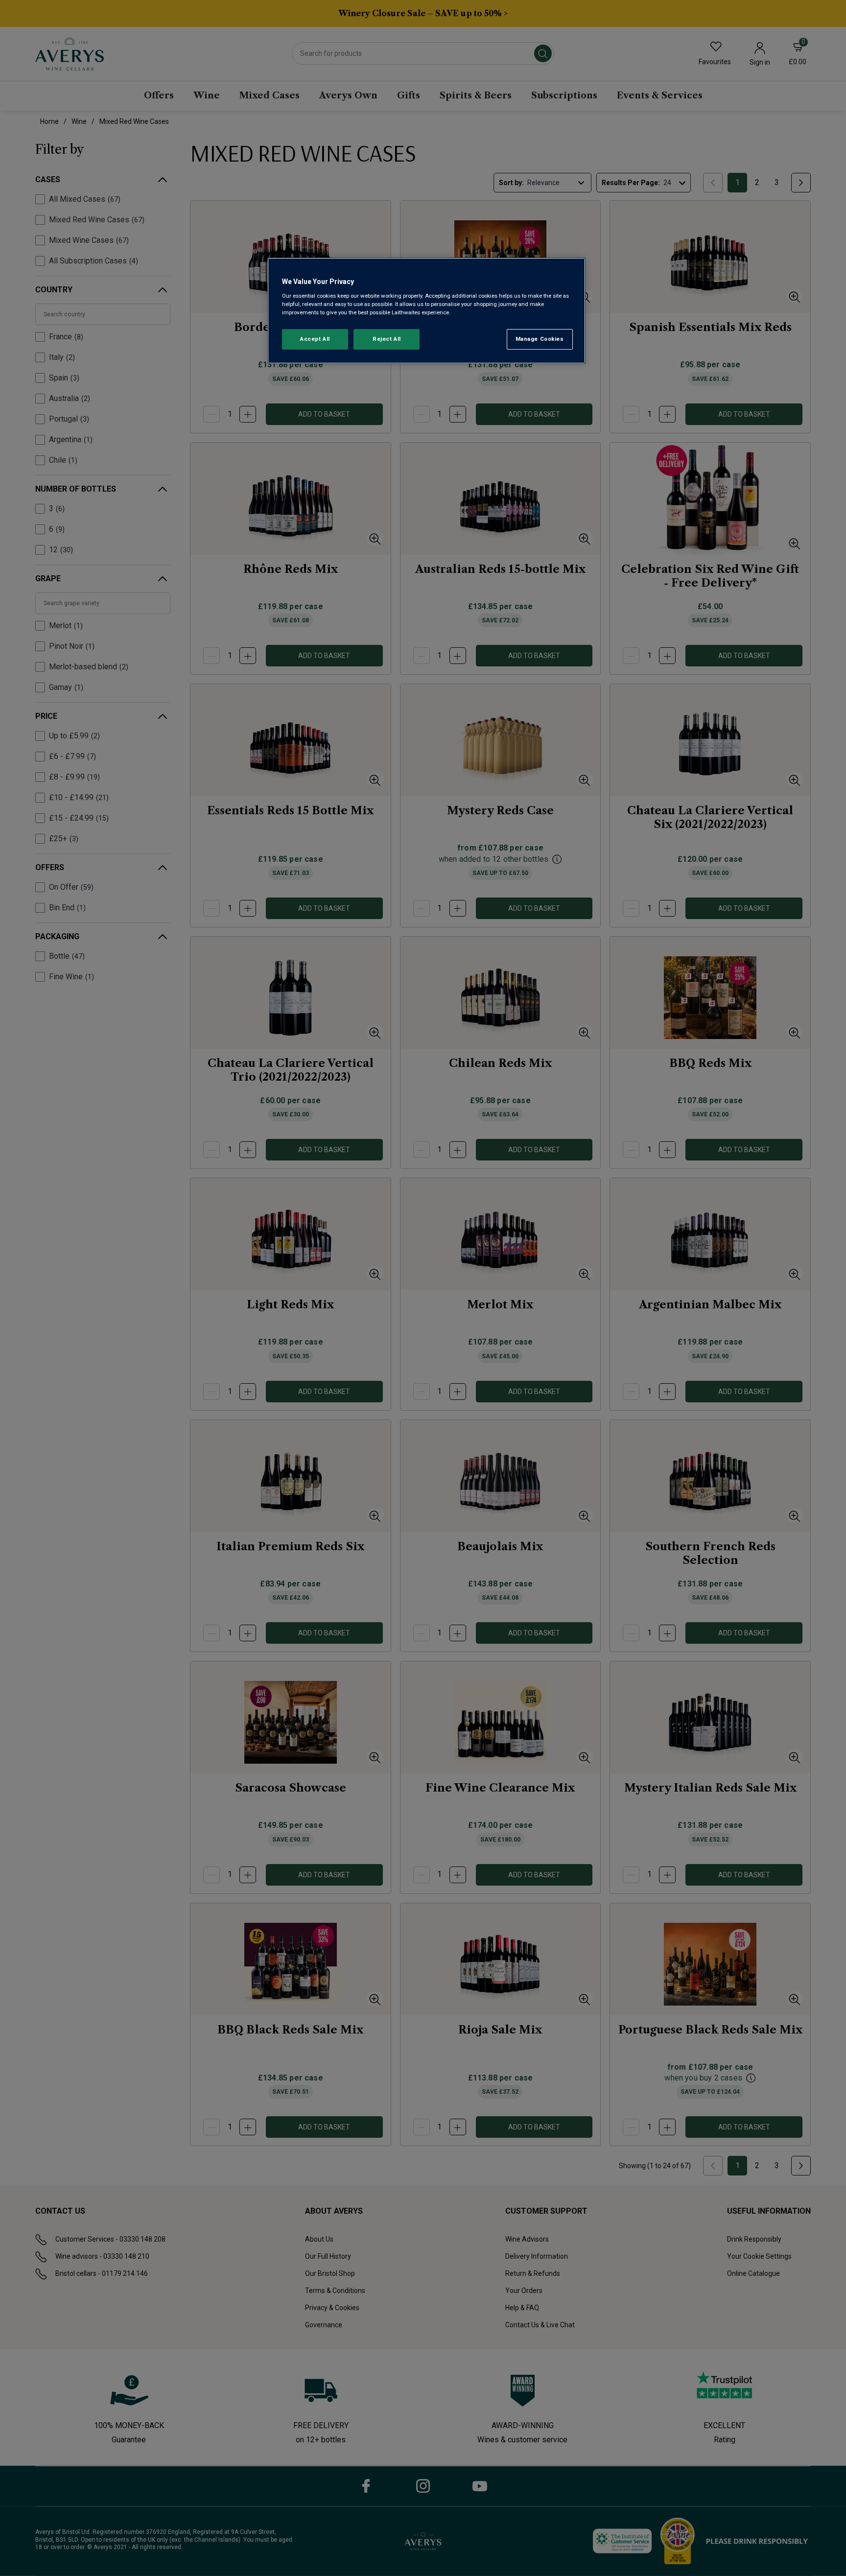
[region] (426, 311)
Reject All (387, 339)
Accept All (315, 339)
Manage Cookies (540, 339)
